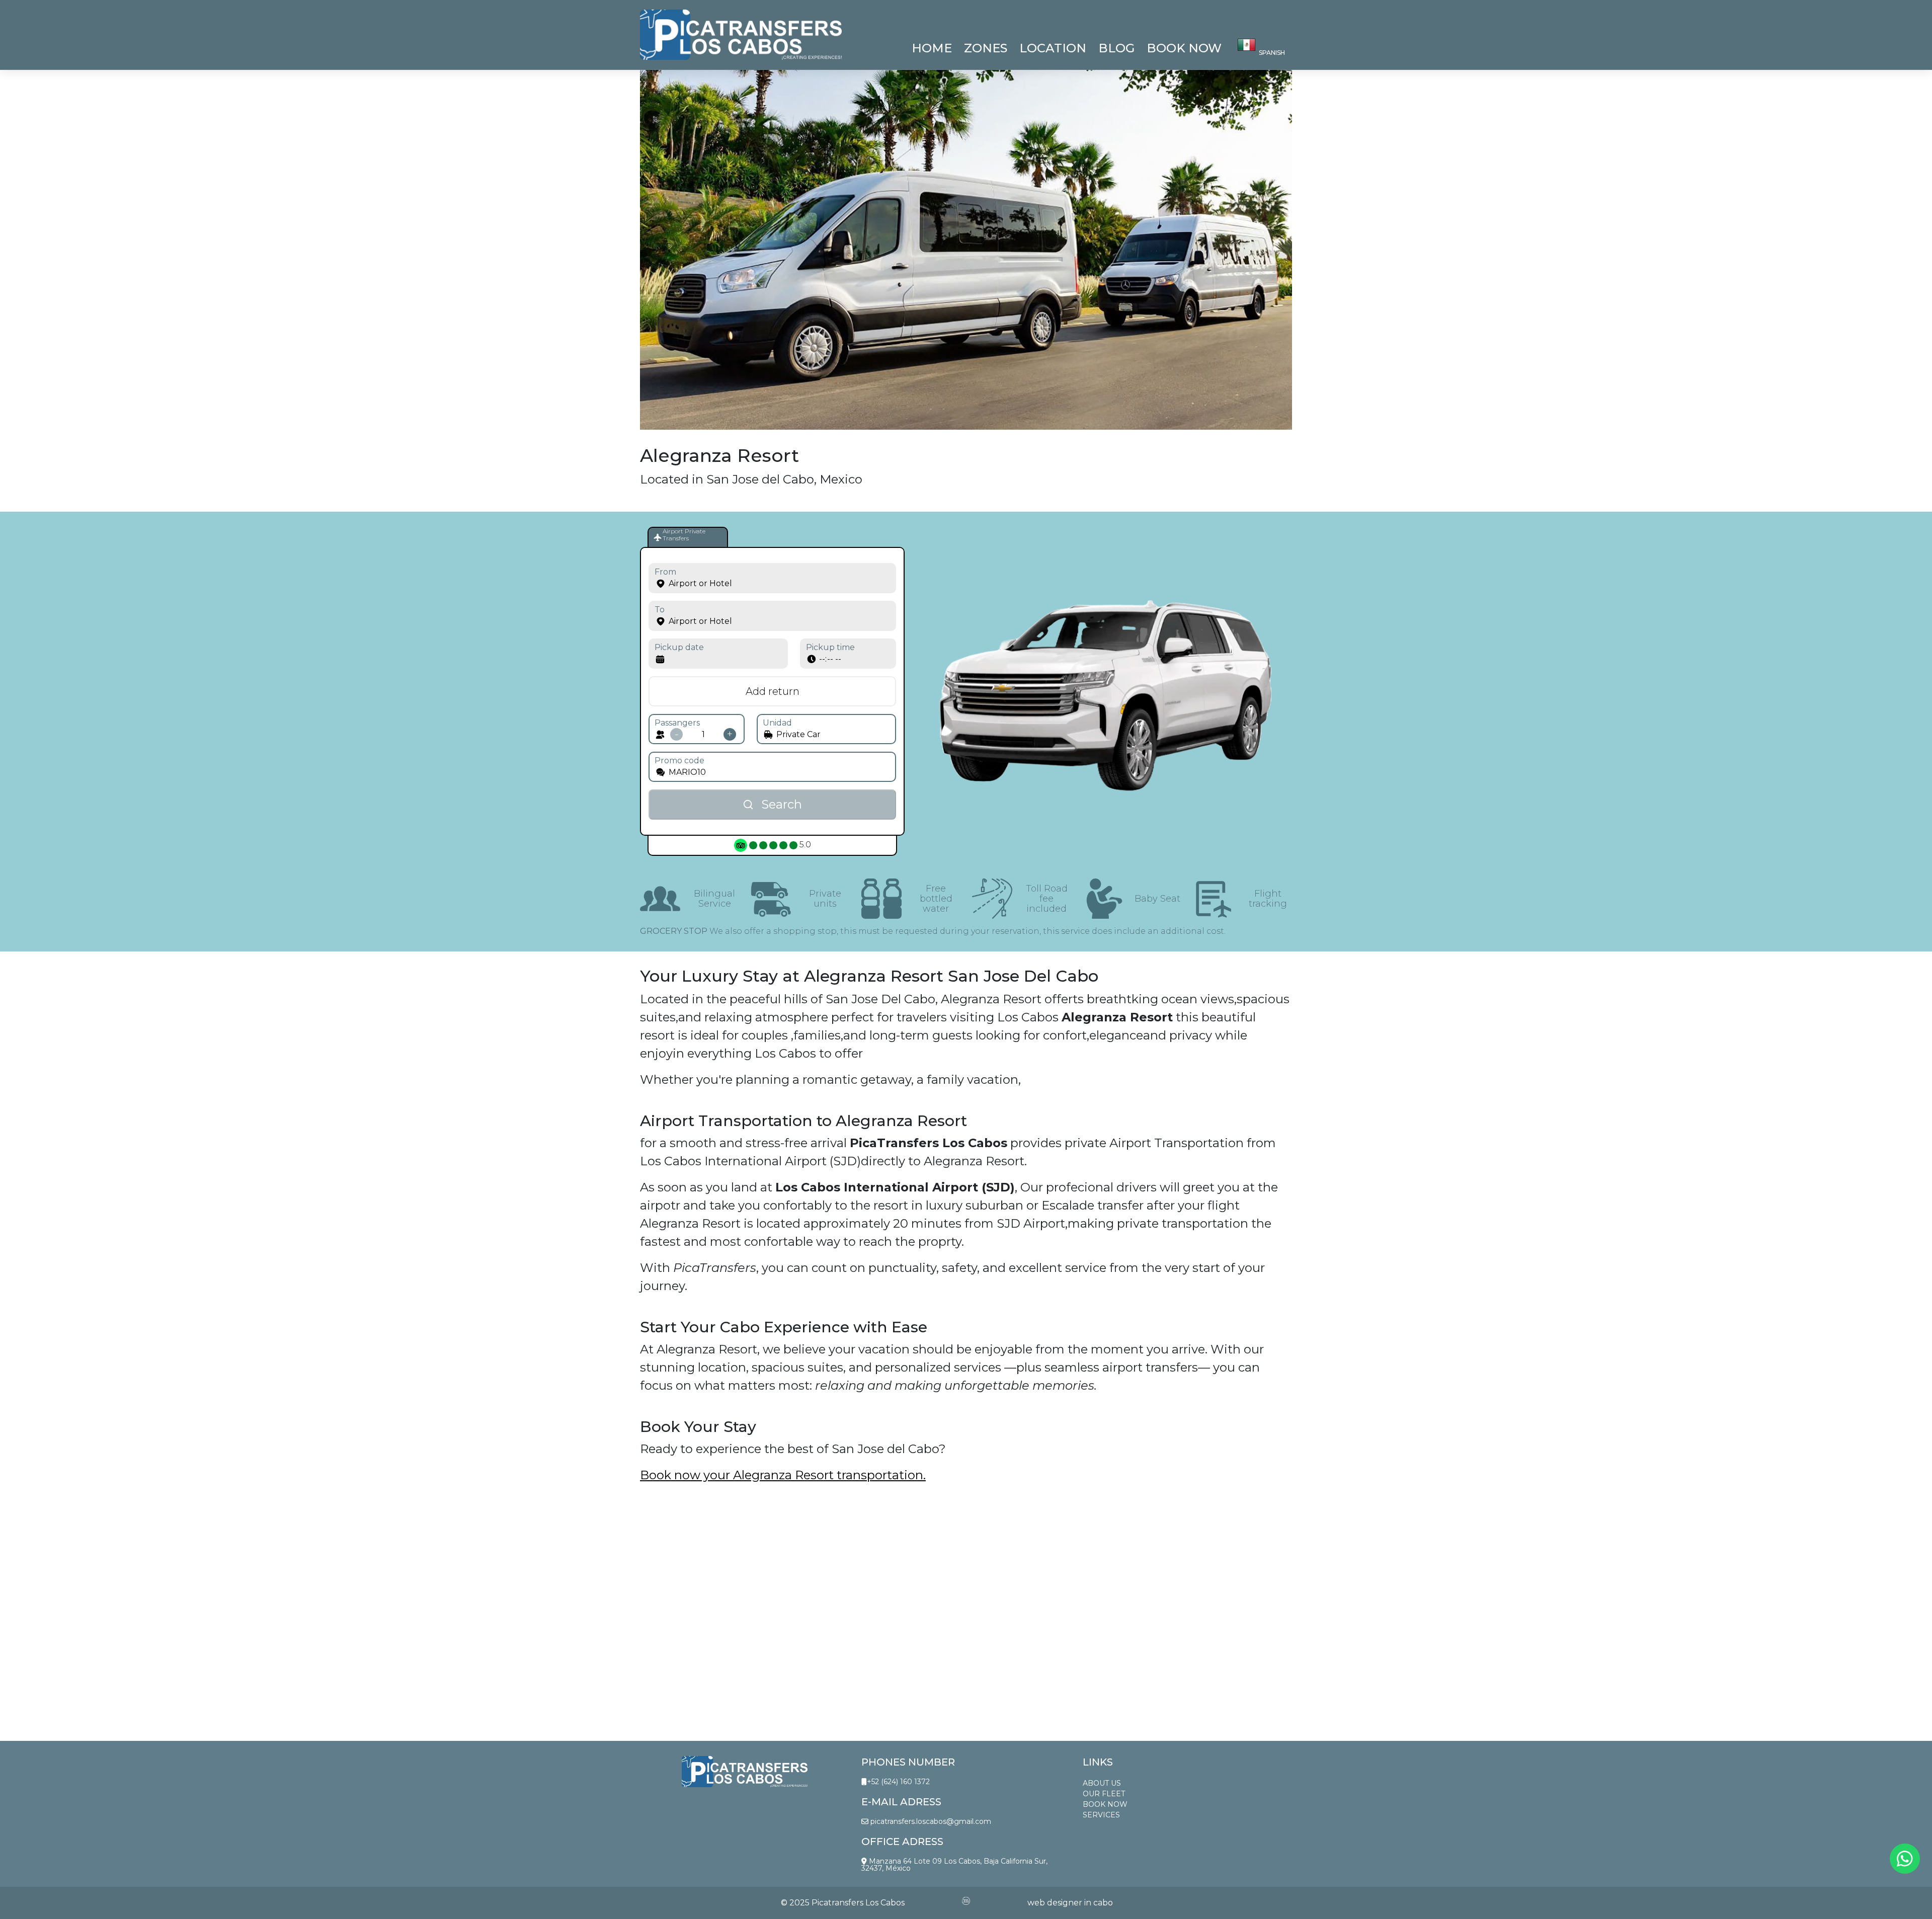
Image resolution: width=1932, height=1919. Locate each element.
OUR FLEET (1104, 1794)
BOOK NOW (1105, 1804)
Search (782, 804)
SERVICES (1101, 1815)
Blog (1116, 48)
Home (932, 48)
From (665, 572)
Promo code (679, 761)
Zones (986, 48)
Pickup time (830, 647)
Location (1053, 48)
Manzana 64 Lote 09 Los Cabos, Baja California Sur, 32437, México (954, 1865)
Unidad (777, 723)
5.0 (804, 845)
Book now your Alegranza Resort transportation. (783, 1475)
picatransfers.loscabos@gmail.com (930, 1821)
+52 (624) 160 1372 (898, 1782)
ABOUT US (1102, 1783)
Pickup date (679, 647)
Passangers (677, 723)
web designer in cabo (1070, 1903)
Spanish (1272, 53)
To (660, 610)
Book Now (1184, 48)
